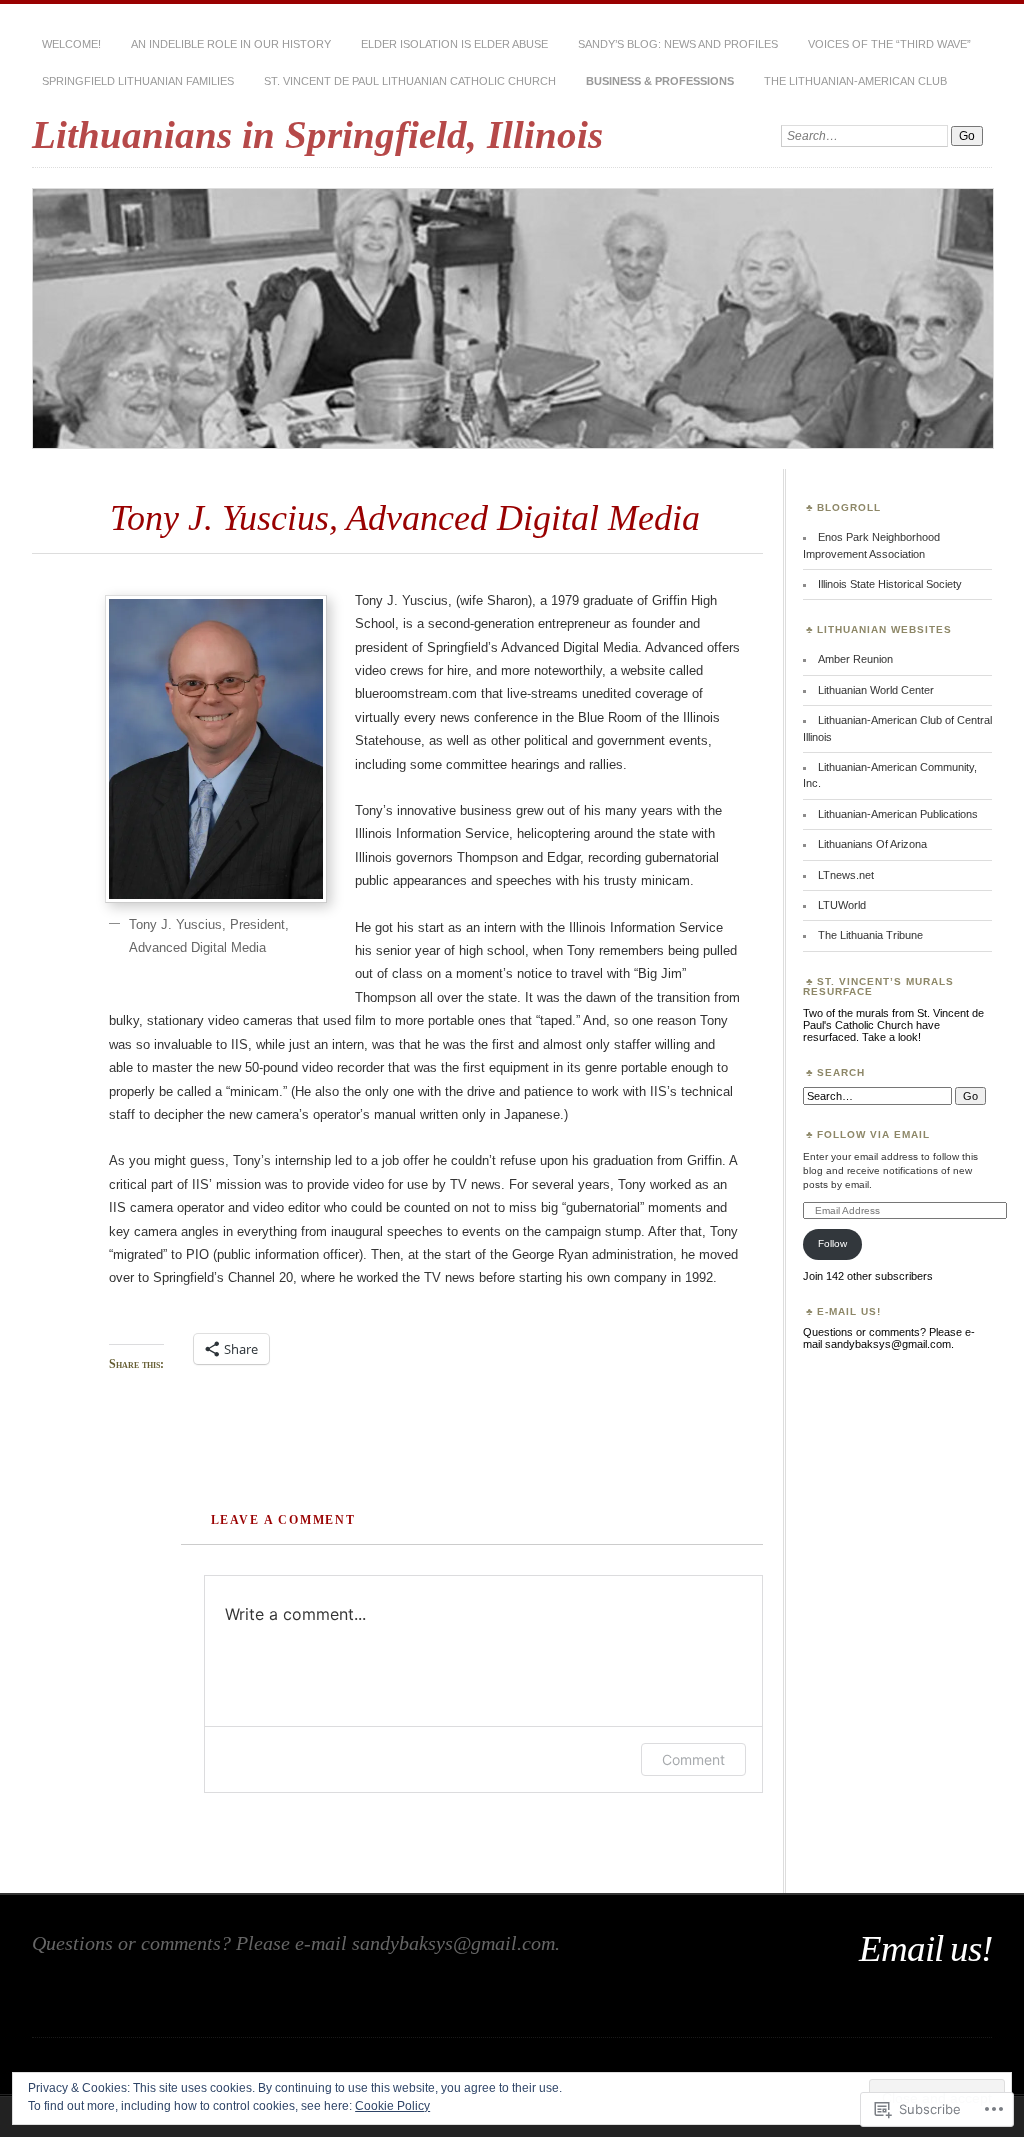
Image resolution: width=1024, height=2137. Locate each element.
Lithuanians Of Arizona (872, 844)
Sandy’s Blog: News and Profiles (678, 44)
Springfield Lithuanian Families (138, 81)
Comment (693, 1759)
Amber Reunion (855, 659)
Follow (832, 1243)
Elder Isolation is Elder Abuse (454, 44)
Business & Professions (660, 81)
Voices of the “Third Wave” (889, 44)
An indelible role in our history (231, 44)
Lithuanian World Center (876, 690)
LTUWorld (842, 905)
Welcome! (71, 44)
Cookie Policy (392, 2106)
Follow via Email (873, 1134)
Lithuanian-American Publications (898, 814)
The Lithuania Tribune (870, 935)
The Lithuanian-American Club (855, 81)
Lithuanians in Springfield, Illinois (317, 134)
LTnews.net (846, 875)
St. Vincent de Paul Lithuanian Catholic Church (410, 81)
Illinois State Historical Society (890, 584)
